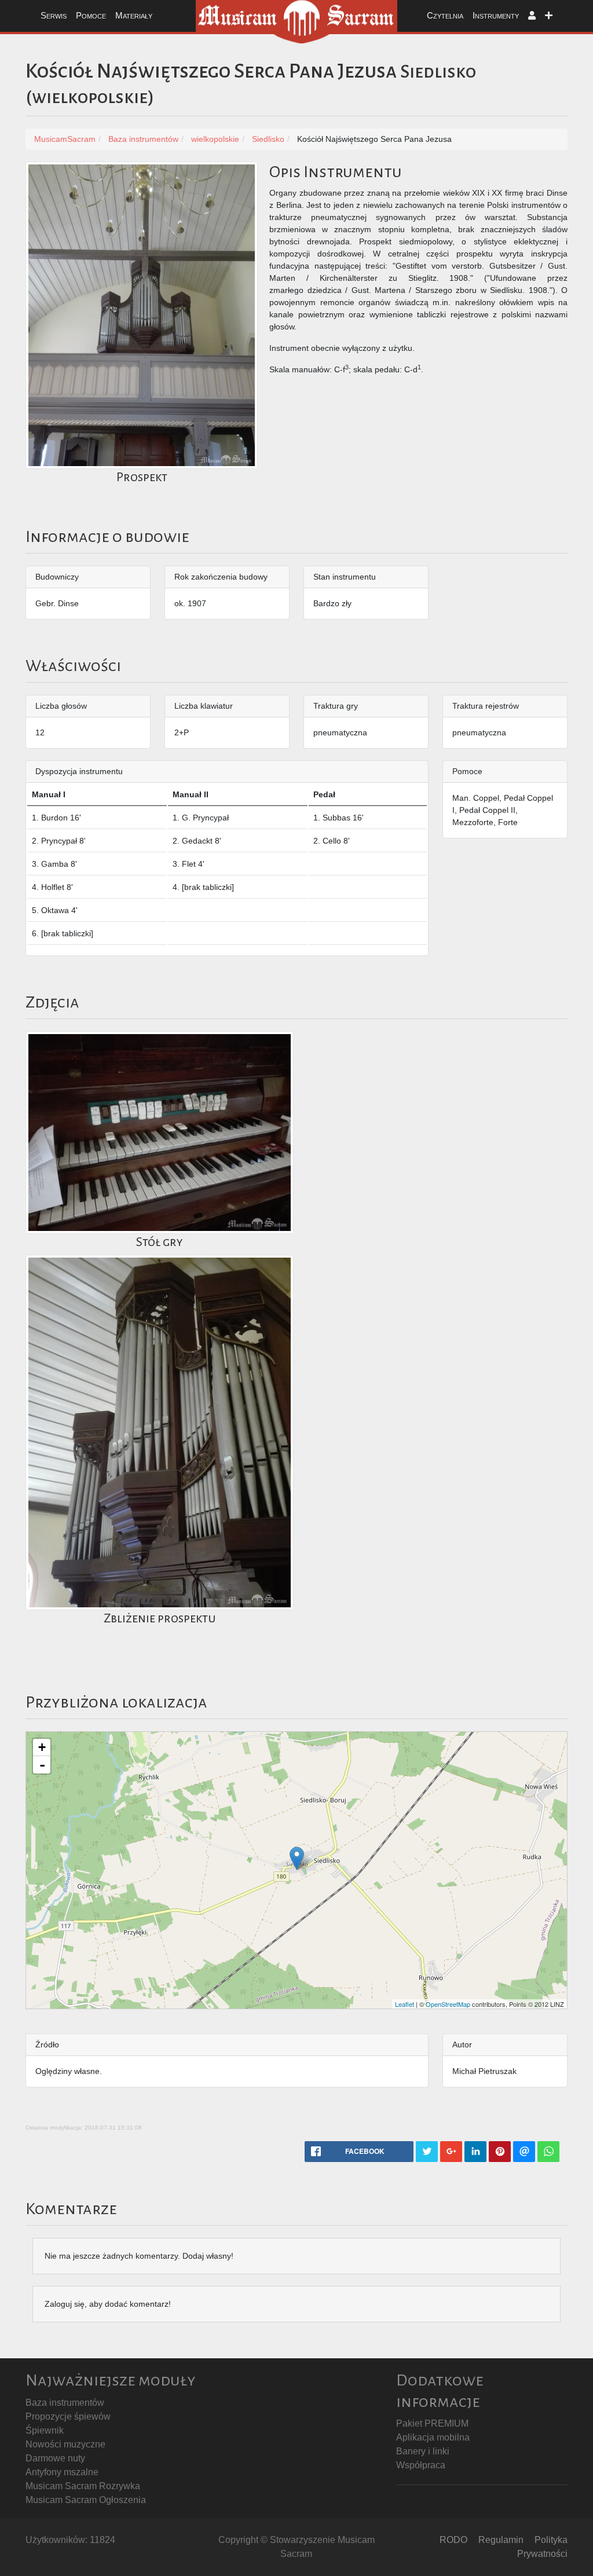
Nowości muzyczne (65, 2444)
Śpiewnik (45, 2430)
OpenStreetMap (448, 2004)
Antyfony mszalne (62, 2472)
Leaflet (405, 2004)
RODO (453, 2540)
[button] (532, 16)
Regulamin (501, 2540)
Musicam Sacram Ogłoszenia (86, 2500)
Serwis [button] (54, 15)
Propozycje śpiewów (68, 2416)
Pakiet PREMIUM (432, 2423)
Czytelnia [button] (445, 15)
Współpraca (421, 2465)
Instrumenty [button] (496, 15)
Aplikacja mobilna (433, 2437)
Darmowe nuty (55, 2458)
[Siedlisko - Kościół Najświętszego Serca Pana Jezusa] (297, 1858)
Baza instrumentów (65, 2403)
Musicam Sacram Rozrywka (83, 2486)
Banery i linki (423, 2451)
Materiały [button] (134, 15)
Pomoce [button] (91, 15)
